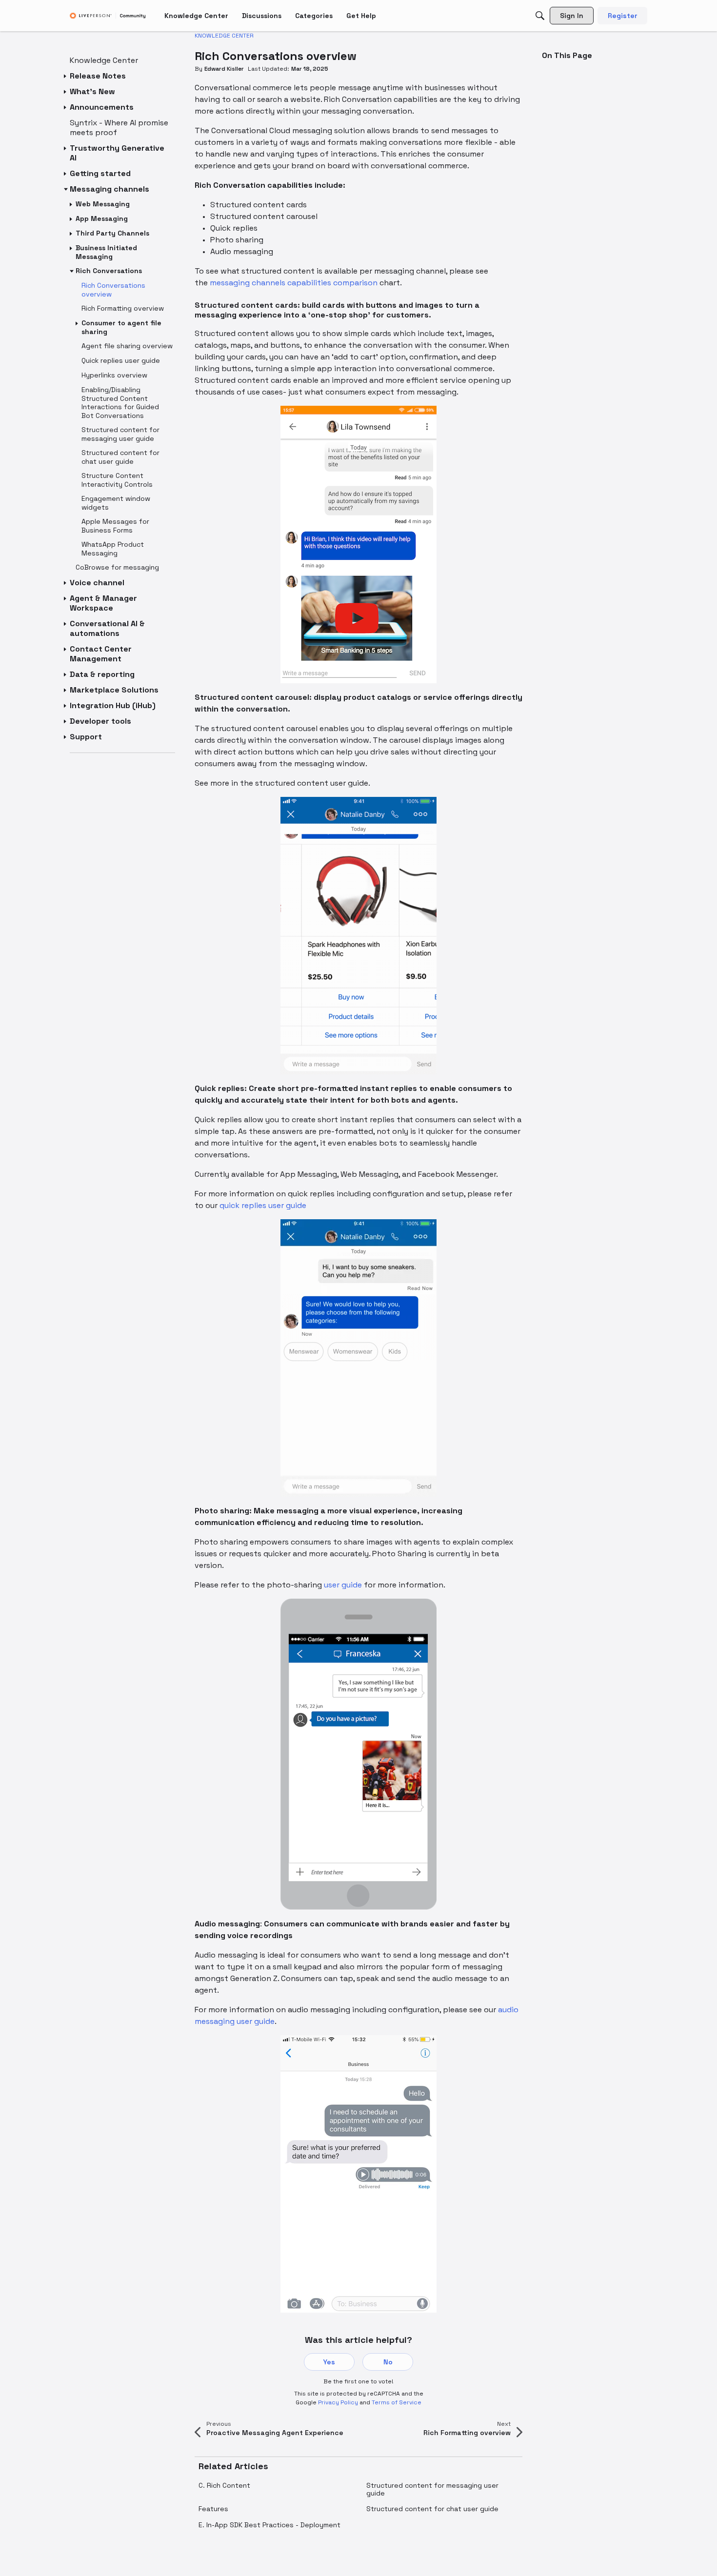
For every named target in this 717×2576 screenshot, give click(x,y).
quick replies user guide (263, 1205)
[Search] (540, 16)
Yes (329, 2362)
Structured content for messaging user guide (432, 2489)
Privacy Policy (338, 2402)
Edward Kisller (224, 69)
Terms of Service (397, 2402)
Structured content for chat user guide (432, 2509)
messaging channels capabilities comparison (294, 283)
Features (213, 2509)
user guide (343, 1585)
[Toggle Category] (66, 76)
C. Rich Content (224, 2485)
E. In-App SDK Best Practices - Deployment (269, 2525)
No (388, 2362)
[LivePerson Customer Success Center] (108, 16)
